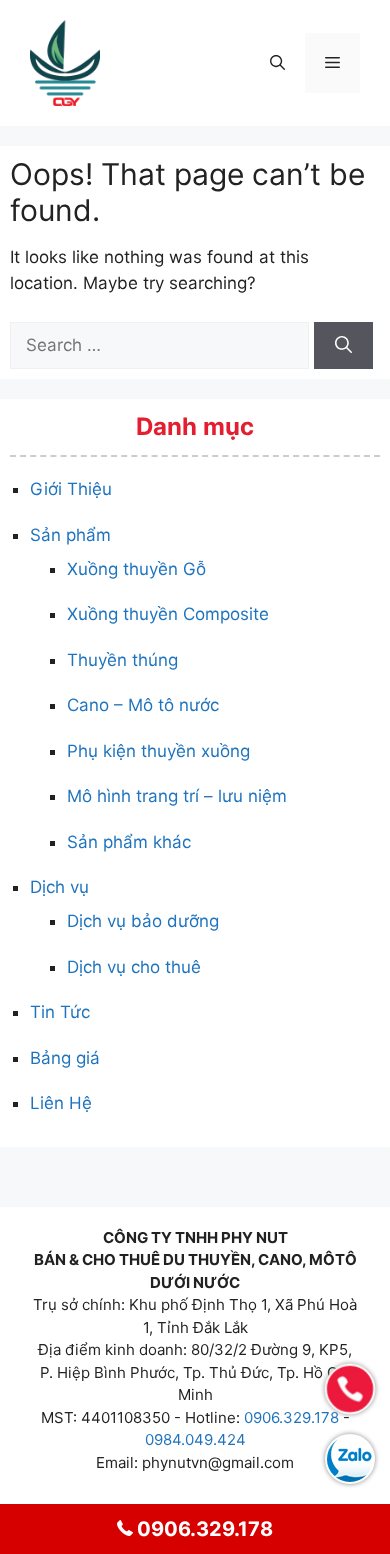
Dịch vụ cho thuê (134, 967)
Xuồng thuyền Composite (168, 614)
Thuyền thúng (122, 660)
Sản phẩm (70, 535)
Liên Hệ (61, 1103)
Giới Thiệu (71, 489)
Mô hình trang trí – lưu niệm (177, 796)
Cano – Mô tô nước (143, 705)
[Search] (343, 346)
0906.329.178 (291, 1417)
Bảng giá (65, 1058)
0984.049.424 (195, 1439)
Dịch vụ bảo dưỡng (143, 921)
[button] (277, 63)
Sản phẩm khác (129, 842)
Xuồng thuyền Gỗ (136, 569)
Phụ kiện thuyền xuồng (158, 751)
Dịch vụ (59, 887)
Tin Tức (60, 1012)
